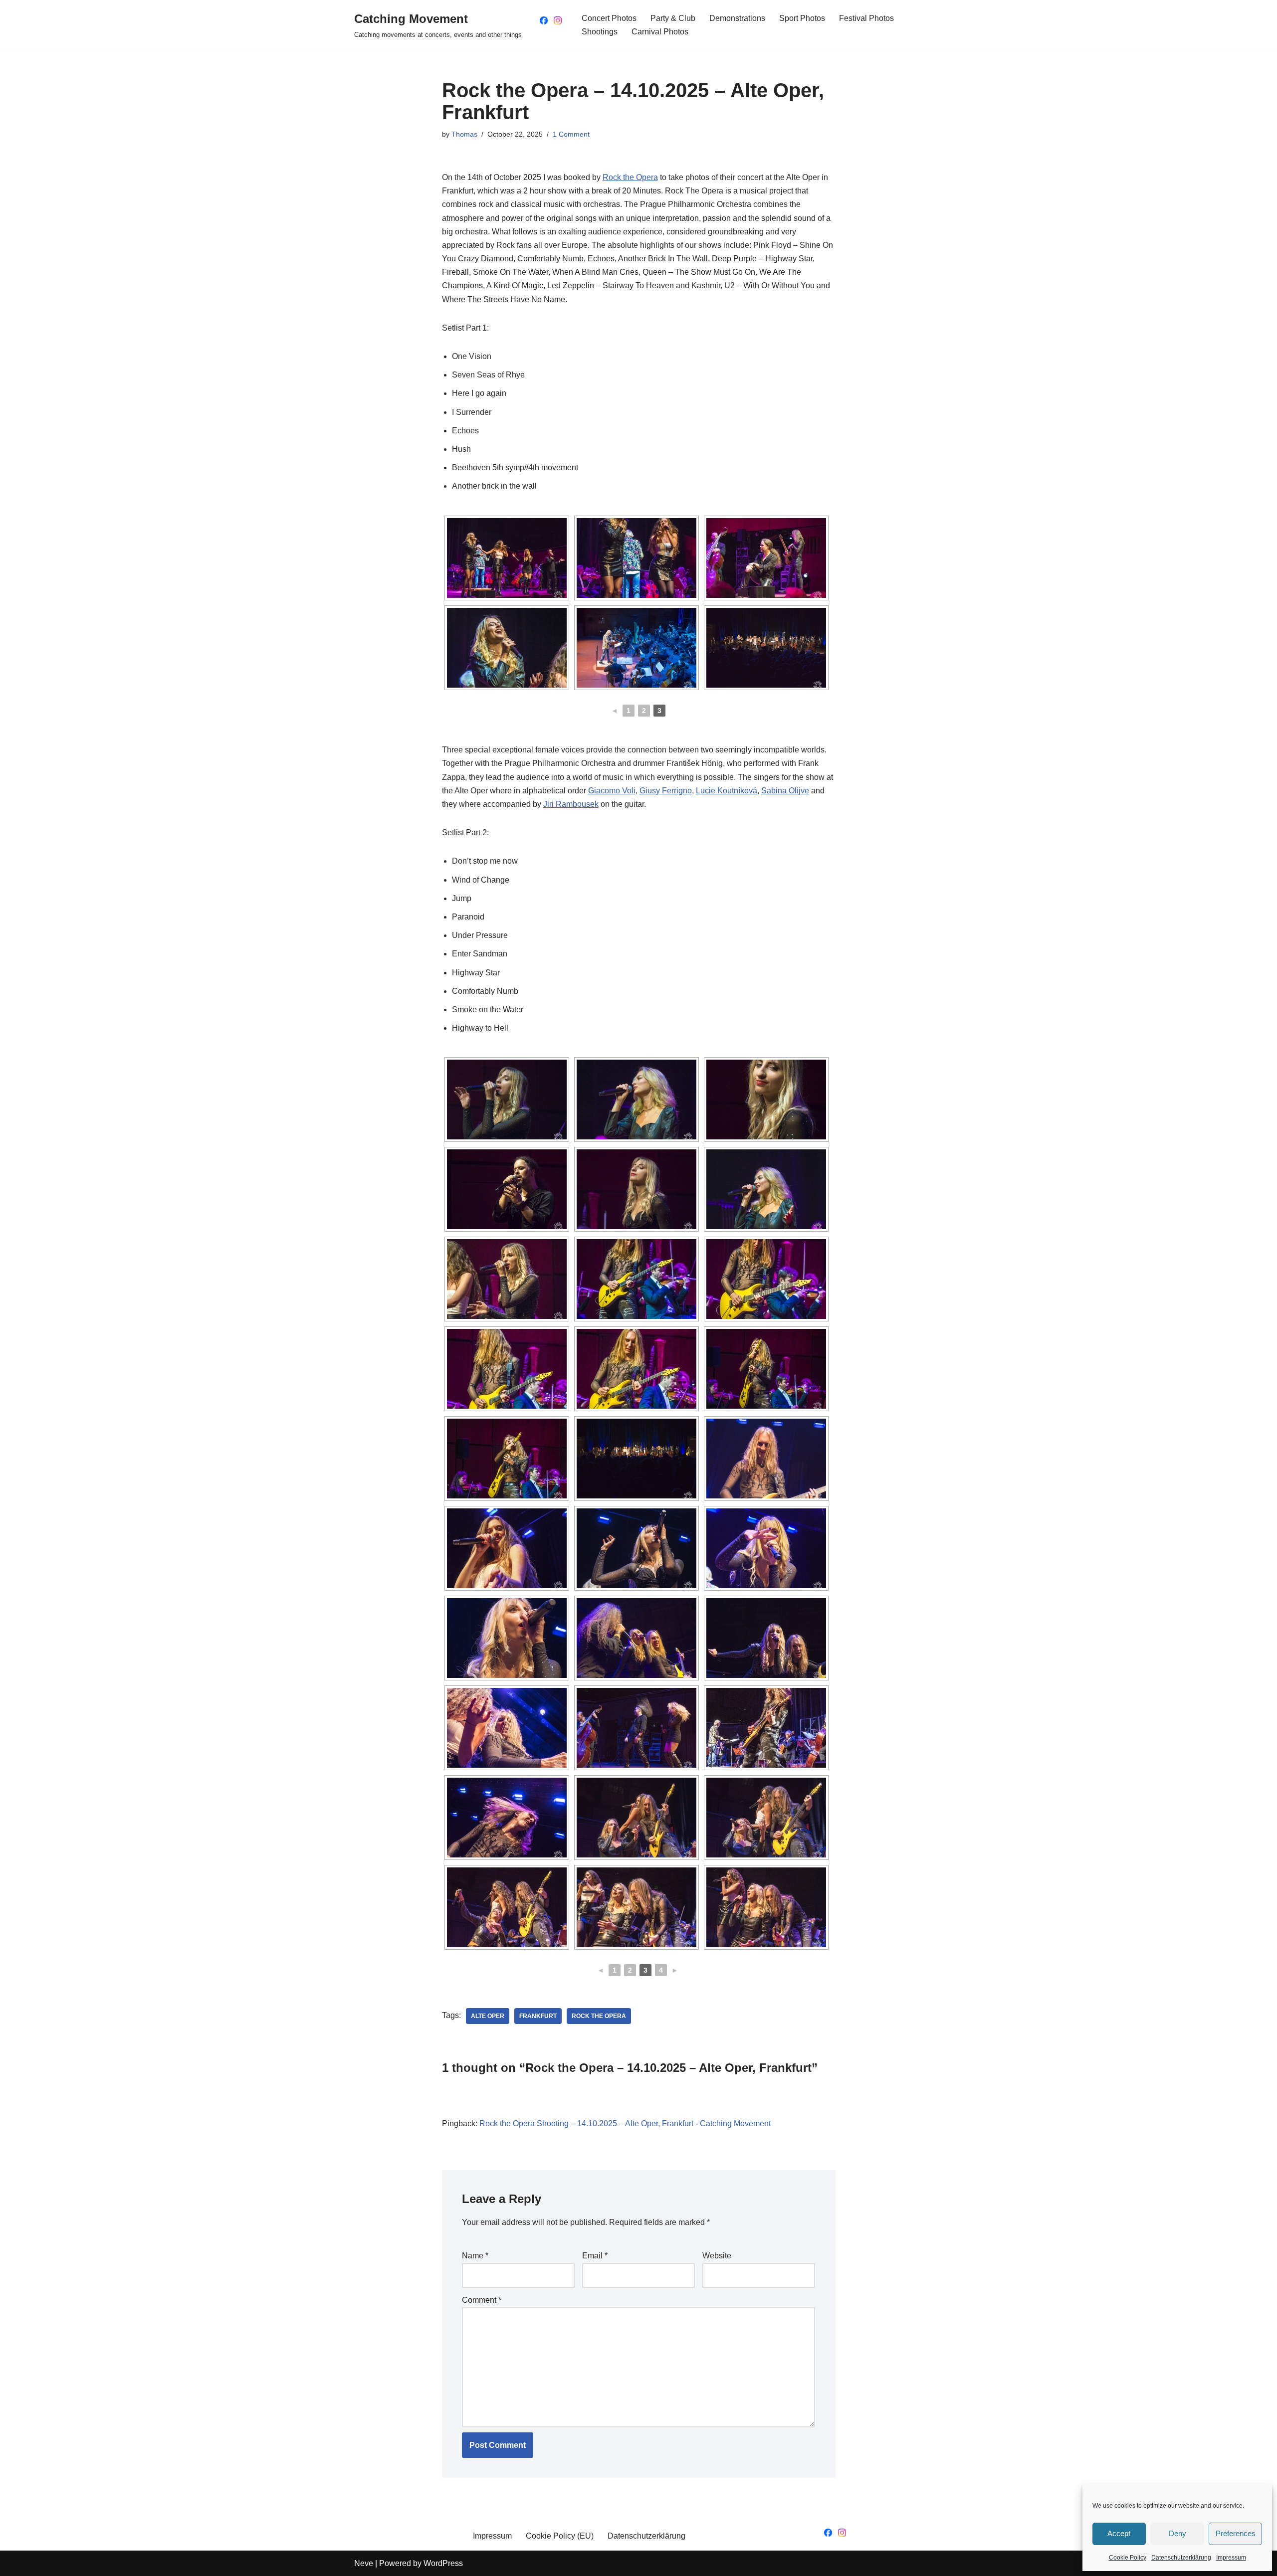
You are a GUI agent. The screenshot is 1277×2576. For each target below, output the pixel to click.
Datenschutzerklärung (1181, 2558)
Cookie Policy (1128, 2558)
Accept (1119, 2533)
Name (475, 2256)
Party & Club (673, 18)
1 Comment (571, 134)
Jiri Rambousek (571, 804)
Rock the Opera (630, 177)
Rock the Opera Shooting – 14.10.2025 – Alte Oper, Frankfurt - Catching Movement (625, 2123)
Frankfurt (538, 2016)
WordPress (443, 2563)
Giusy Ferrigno (666, 791)
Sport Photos (802, 18)
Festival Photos (866, 18)
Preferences (1236, 2533)
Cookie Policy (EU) (560, 2536)
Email (595, 2256)
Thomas (464, 134)
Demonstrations (737, 18)
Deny (1177, 2533)
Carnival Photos (660, 32)
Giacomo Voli (612, 791)
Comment (482, 2300)
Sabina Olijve (785, 791)
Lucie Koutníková (727, 791)
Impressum (1231, 2558)
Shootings (600, 32)
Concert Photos (609, 18)
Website (717, 2256)
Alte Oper (488, 2016)
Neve (364, 2563)
